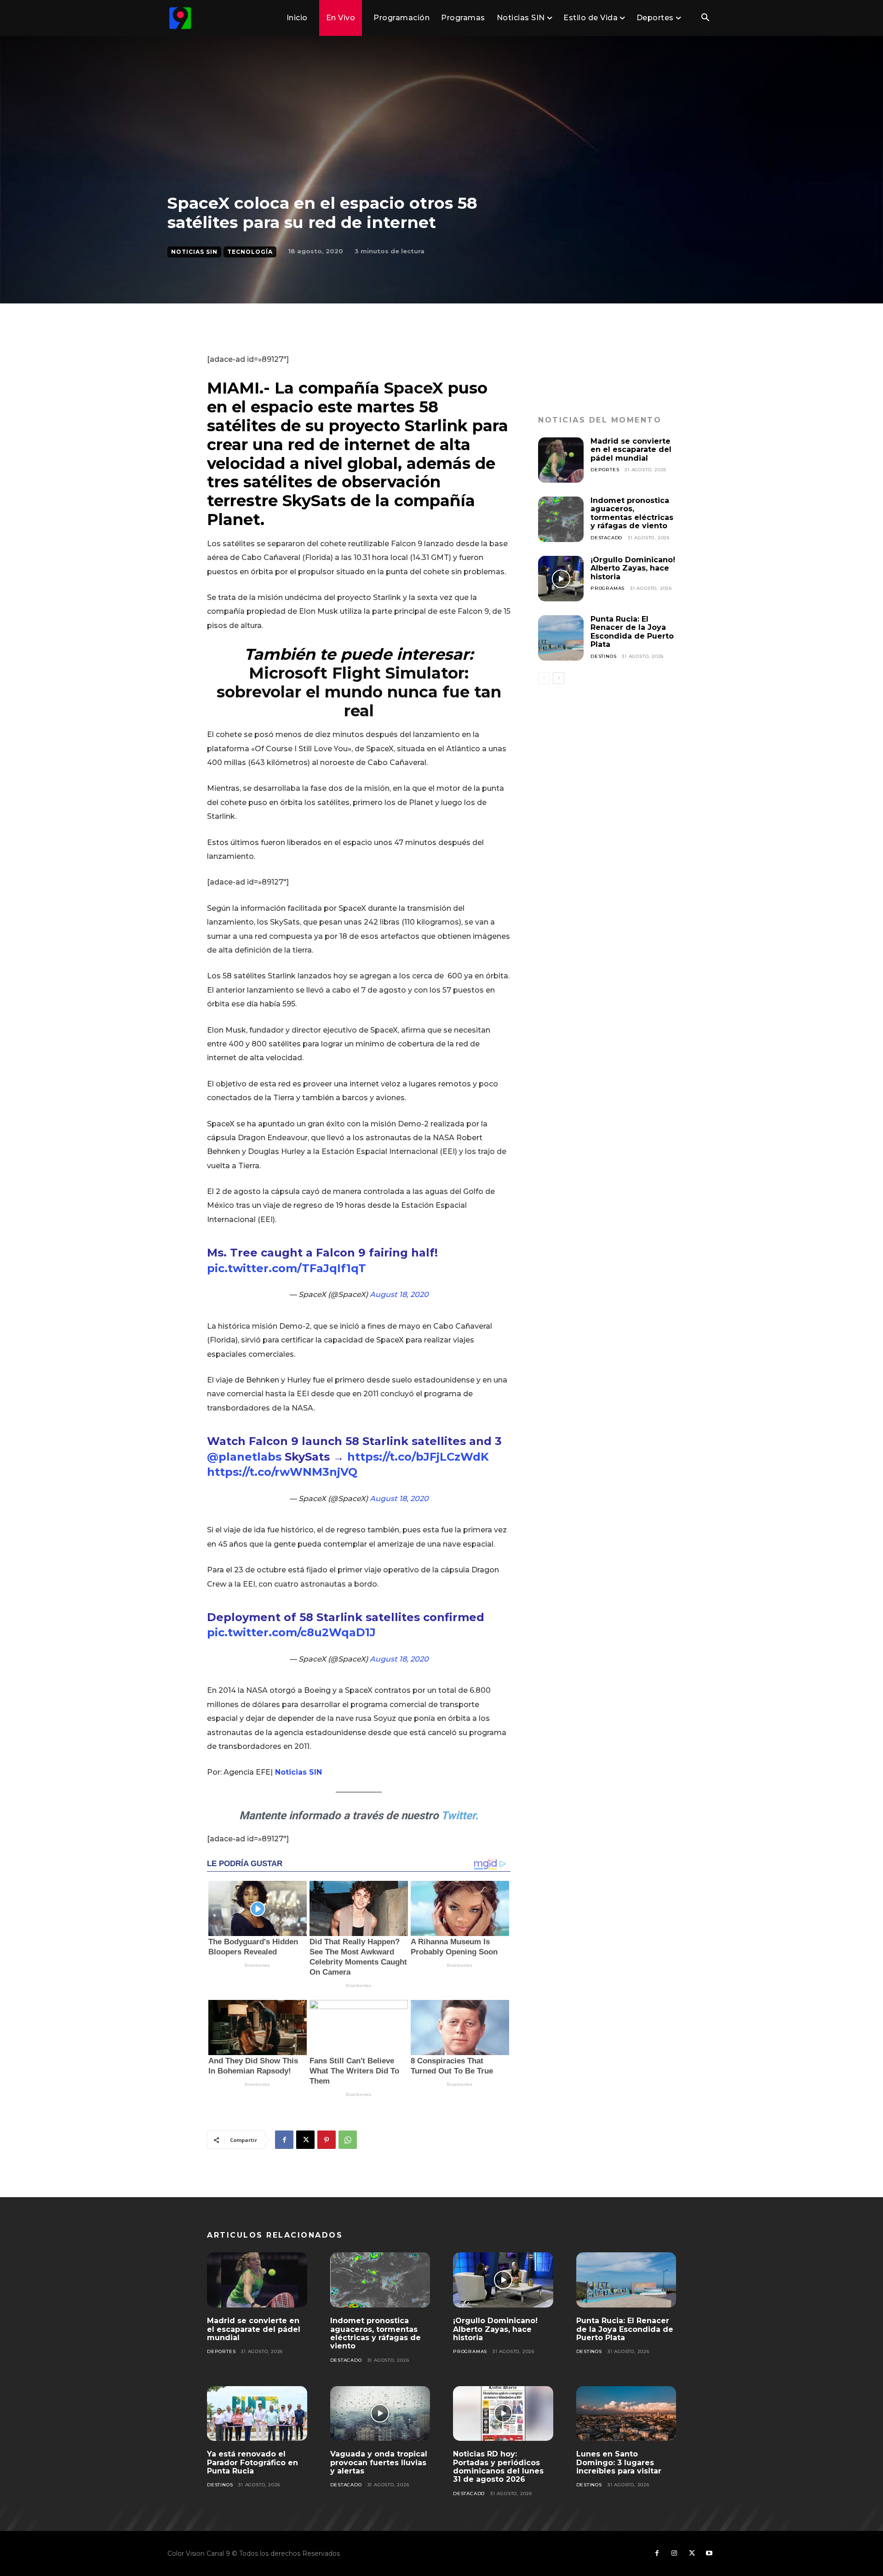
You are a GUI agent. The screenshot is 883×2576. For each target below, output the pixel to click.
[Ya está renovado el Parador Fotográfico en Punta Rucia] (257, 2414)
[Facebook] (284, 2140)
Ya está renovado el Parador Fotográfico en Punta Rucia (252, 2462)
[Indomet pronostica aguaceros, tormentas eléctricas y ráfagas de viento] (561, 519)
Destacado (606, 538)
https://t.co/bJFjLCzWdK (418, 1457)
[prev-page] (544, 678)
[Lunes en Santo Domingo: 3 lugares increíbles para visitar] (626, 2414)
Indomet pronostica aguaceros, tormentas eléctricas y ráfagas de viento (632, 513)
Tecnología (250, 252)
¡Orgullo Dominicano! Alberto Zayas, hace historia (633, 568)
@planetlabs (244, 1457)
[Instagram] (674, 2553)
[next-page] (559, 678)
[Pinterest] (327, 2140)
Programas (608, 588)
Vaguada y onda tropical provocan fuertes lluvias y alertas (379, 2462)
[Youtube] (709, 2553)
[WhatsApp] (348, 2140)
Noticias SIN (194, 252)
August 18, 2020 (399, 1294)
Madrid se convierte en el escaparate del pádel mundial (631, 450)
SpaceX (414, 388)
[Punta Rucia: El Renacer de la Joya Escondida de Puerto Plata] (561, 638)
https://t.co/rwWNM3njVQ (282, 1472)
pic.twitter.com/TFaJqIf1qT (287, 1268)
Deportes (605, 470)
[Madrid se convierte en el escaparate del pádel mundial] (561, 460)
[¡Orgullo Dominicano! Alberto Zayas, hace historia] (561, 579)
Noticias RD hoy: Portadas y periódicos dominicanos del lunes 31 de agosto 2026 (498, 2467)
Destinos (603, 656)
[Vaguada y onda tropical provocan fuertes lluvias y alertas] (380, 2414)
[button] (705, 18)
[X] (305, 2140)
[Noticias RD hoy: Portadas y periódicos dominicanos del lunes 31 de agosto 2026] (503, 2414)
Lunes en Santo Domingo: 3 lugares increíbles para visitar (619, 2462)
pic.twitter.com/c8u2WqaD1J (291, 1632)
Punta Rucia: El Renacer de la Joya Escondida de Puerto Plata (632, 632)
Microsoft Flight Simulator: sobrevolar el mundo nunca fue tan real (359, 692)
